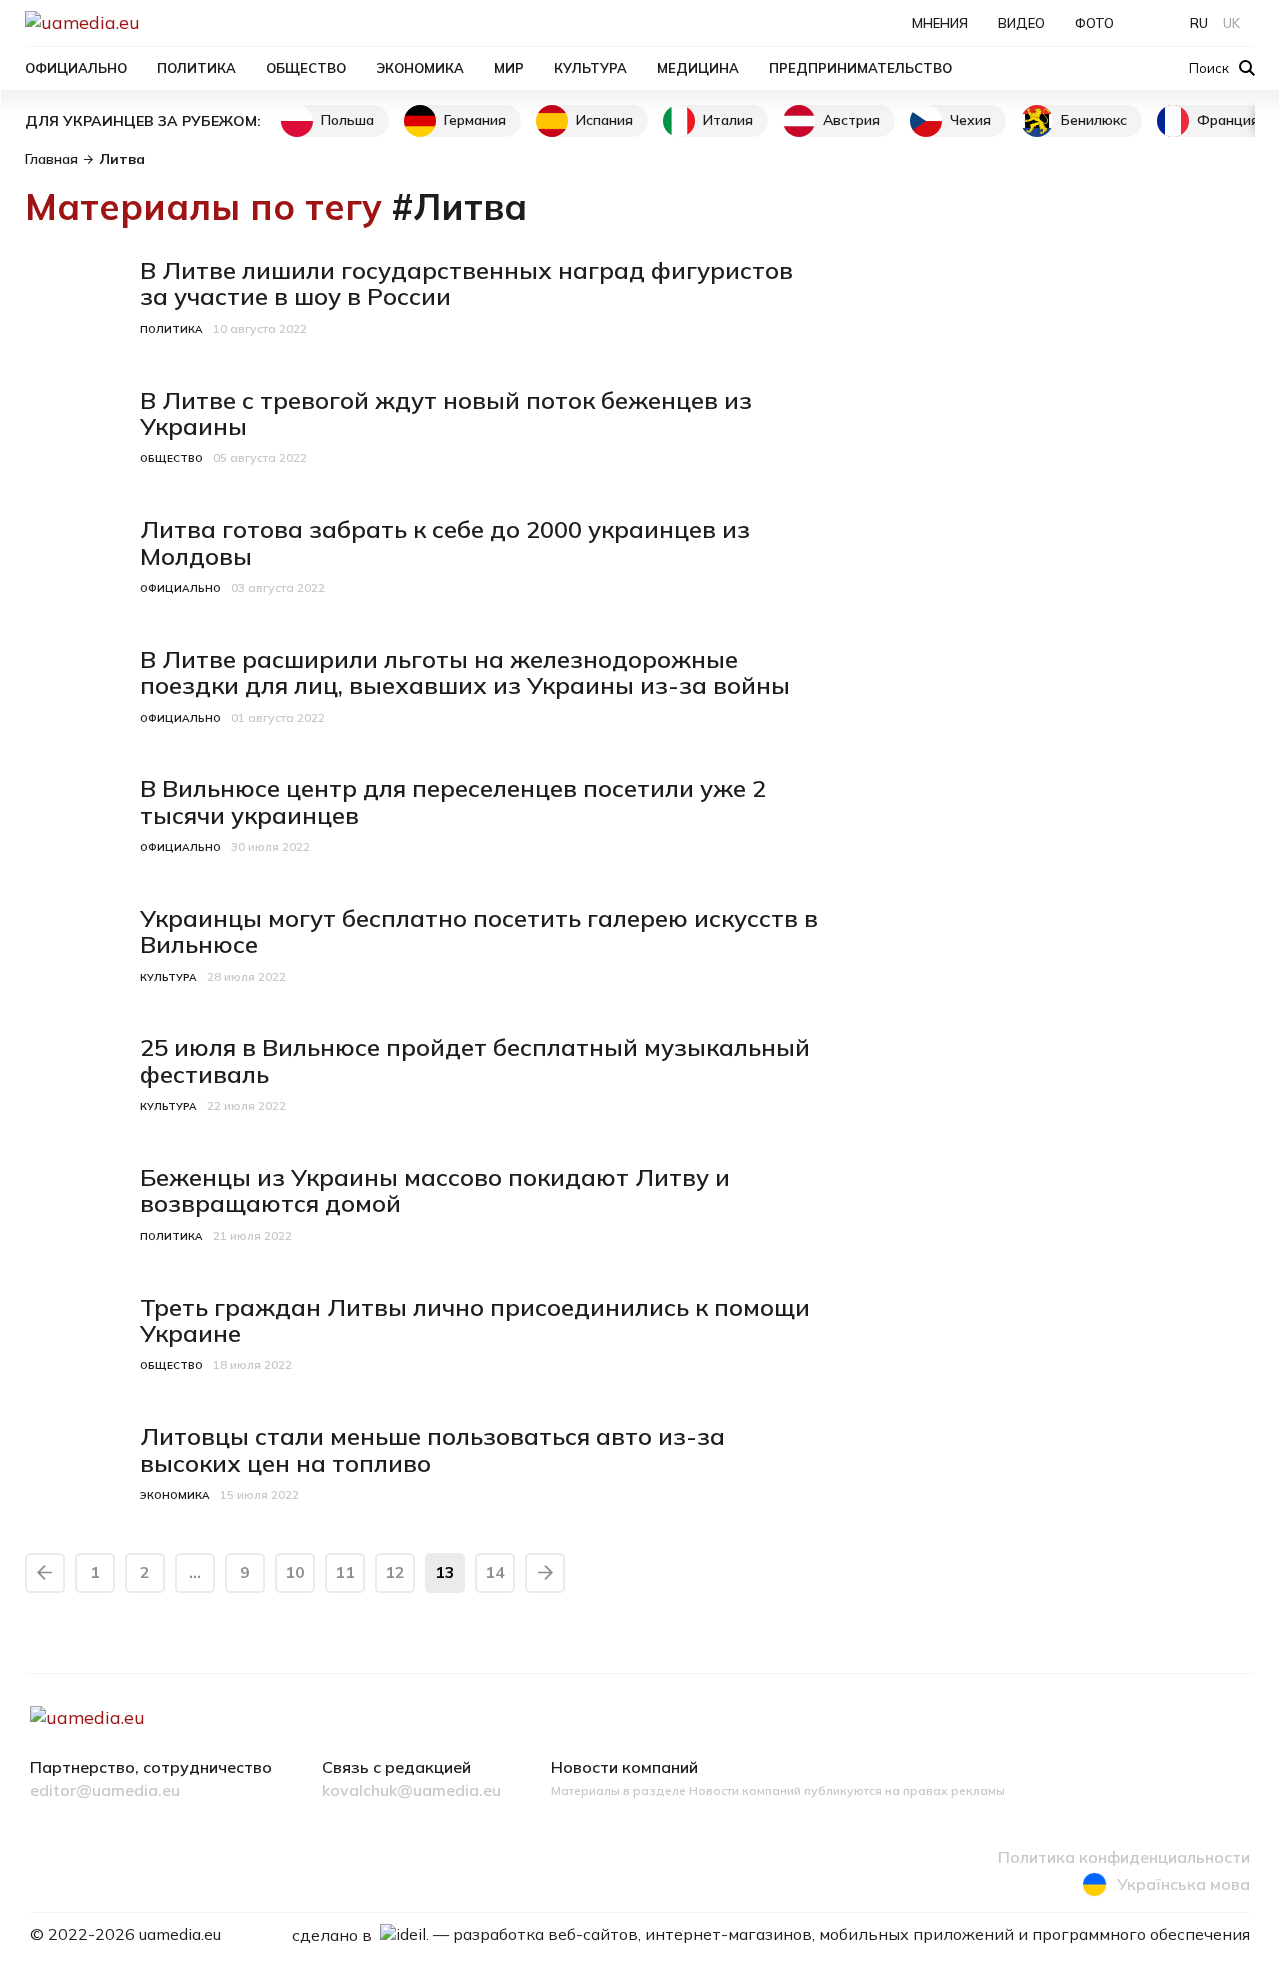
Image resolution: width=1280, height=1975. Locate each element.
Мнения (940, 23)
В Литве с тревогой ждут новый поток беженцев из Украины (446, 413)
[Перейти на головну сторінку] (151, 22)
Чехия (970, 120)
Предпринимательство (860, 68)
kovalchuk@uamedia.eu (411, 1791)
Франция (1228, 120)
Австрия (851, 120)
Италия (728, 120)
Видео (1021, 23)
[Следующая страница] (545, 1573)
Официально (76, 68)
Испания (604, 120)
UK (1231, 23)
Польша (347, 120)
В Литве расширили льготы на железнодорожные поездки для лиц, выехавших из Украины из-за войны (465, 672)
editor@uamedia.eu (105, 1791)
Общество (306, 68)
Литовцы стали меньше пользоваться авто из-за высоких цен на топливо (432, 1449)
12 (395, 1572)
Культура (590, 68)
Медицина (698, 68)
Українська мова (1183, 1884)
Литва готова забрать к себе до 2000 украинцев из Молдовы (445, 542)
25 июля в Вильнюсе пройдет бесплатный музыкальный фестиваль (475, 1060)
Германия (475, 120)
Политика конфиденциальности (1124, 1858)
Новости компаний (624, 1768)
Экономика (420, 68)
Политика (196, 68)
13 (445, 1572)
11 (345, 1572)
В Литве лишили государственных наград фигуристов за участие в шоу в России (466, 283)
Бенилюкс (1094, 120)
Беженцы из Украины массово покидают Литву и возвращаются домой (435, 1190)
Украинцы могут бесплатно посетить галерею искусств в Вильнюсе (479, 931)
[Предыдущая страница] (45, 1573)
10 (295, 1572)
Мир (509, 68)
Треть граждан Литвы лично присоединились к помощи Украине (475, 1320)
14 (495, 1572)
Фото (1094, 23)
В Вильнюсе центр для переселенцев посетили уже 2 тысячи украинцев (453, 801)
